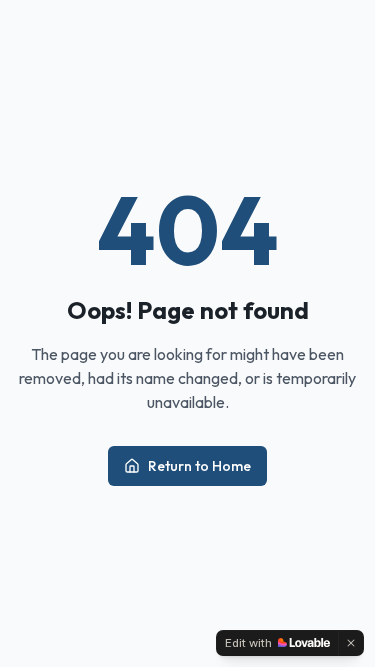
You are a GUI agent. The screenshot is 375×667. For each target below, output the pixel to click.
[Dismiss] (351, 643)
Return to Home (199, 466)
